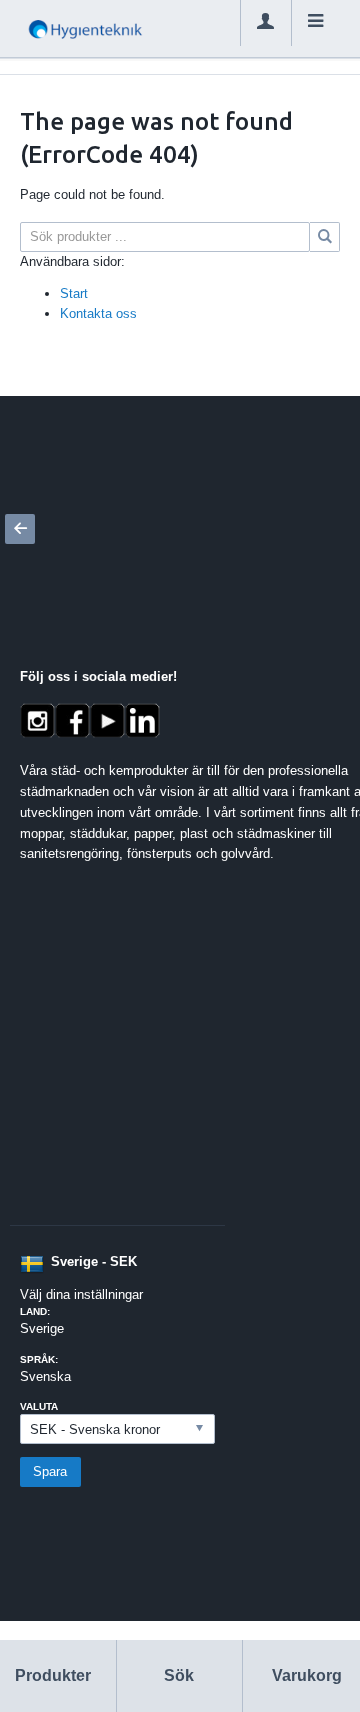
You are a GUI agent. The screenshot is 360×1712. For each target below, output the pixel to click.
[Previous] (20, 529)
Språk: (39, 1359)
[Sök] (325, 237)
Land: (35, 1311)
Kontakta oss (98, 313)
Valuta (39, 1406)
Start (74, 293)
